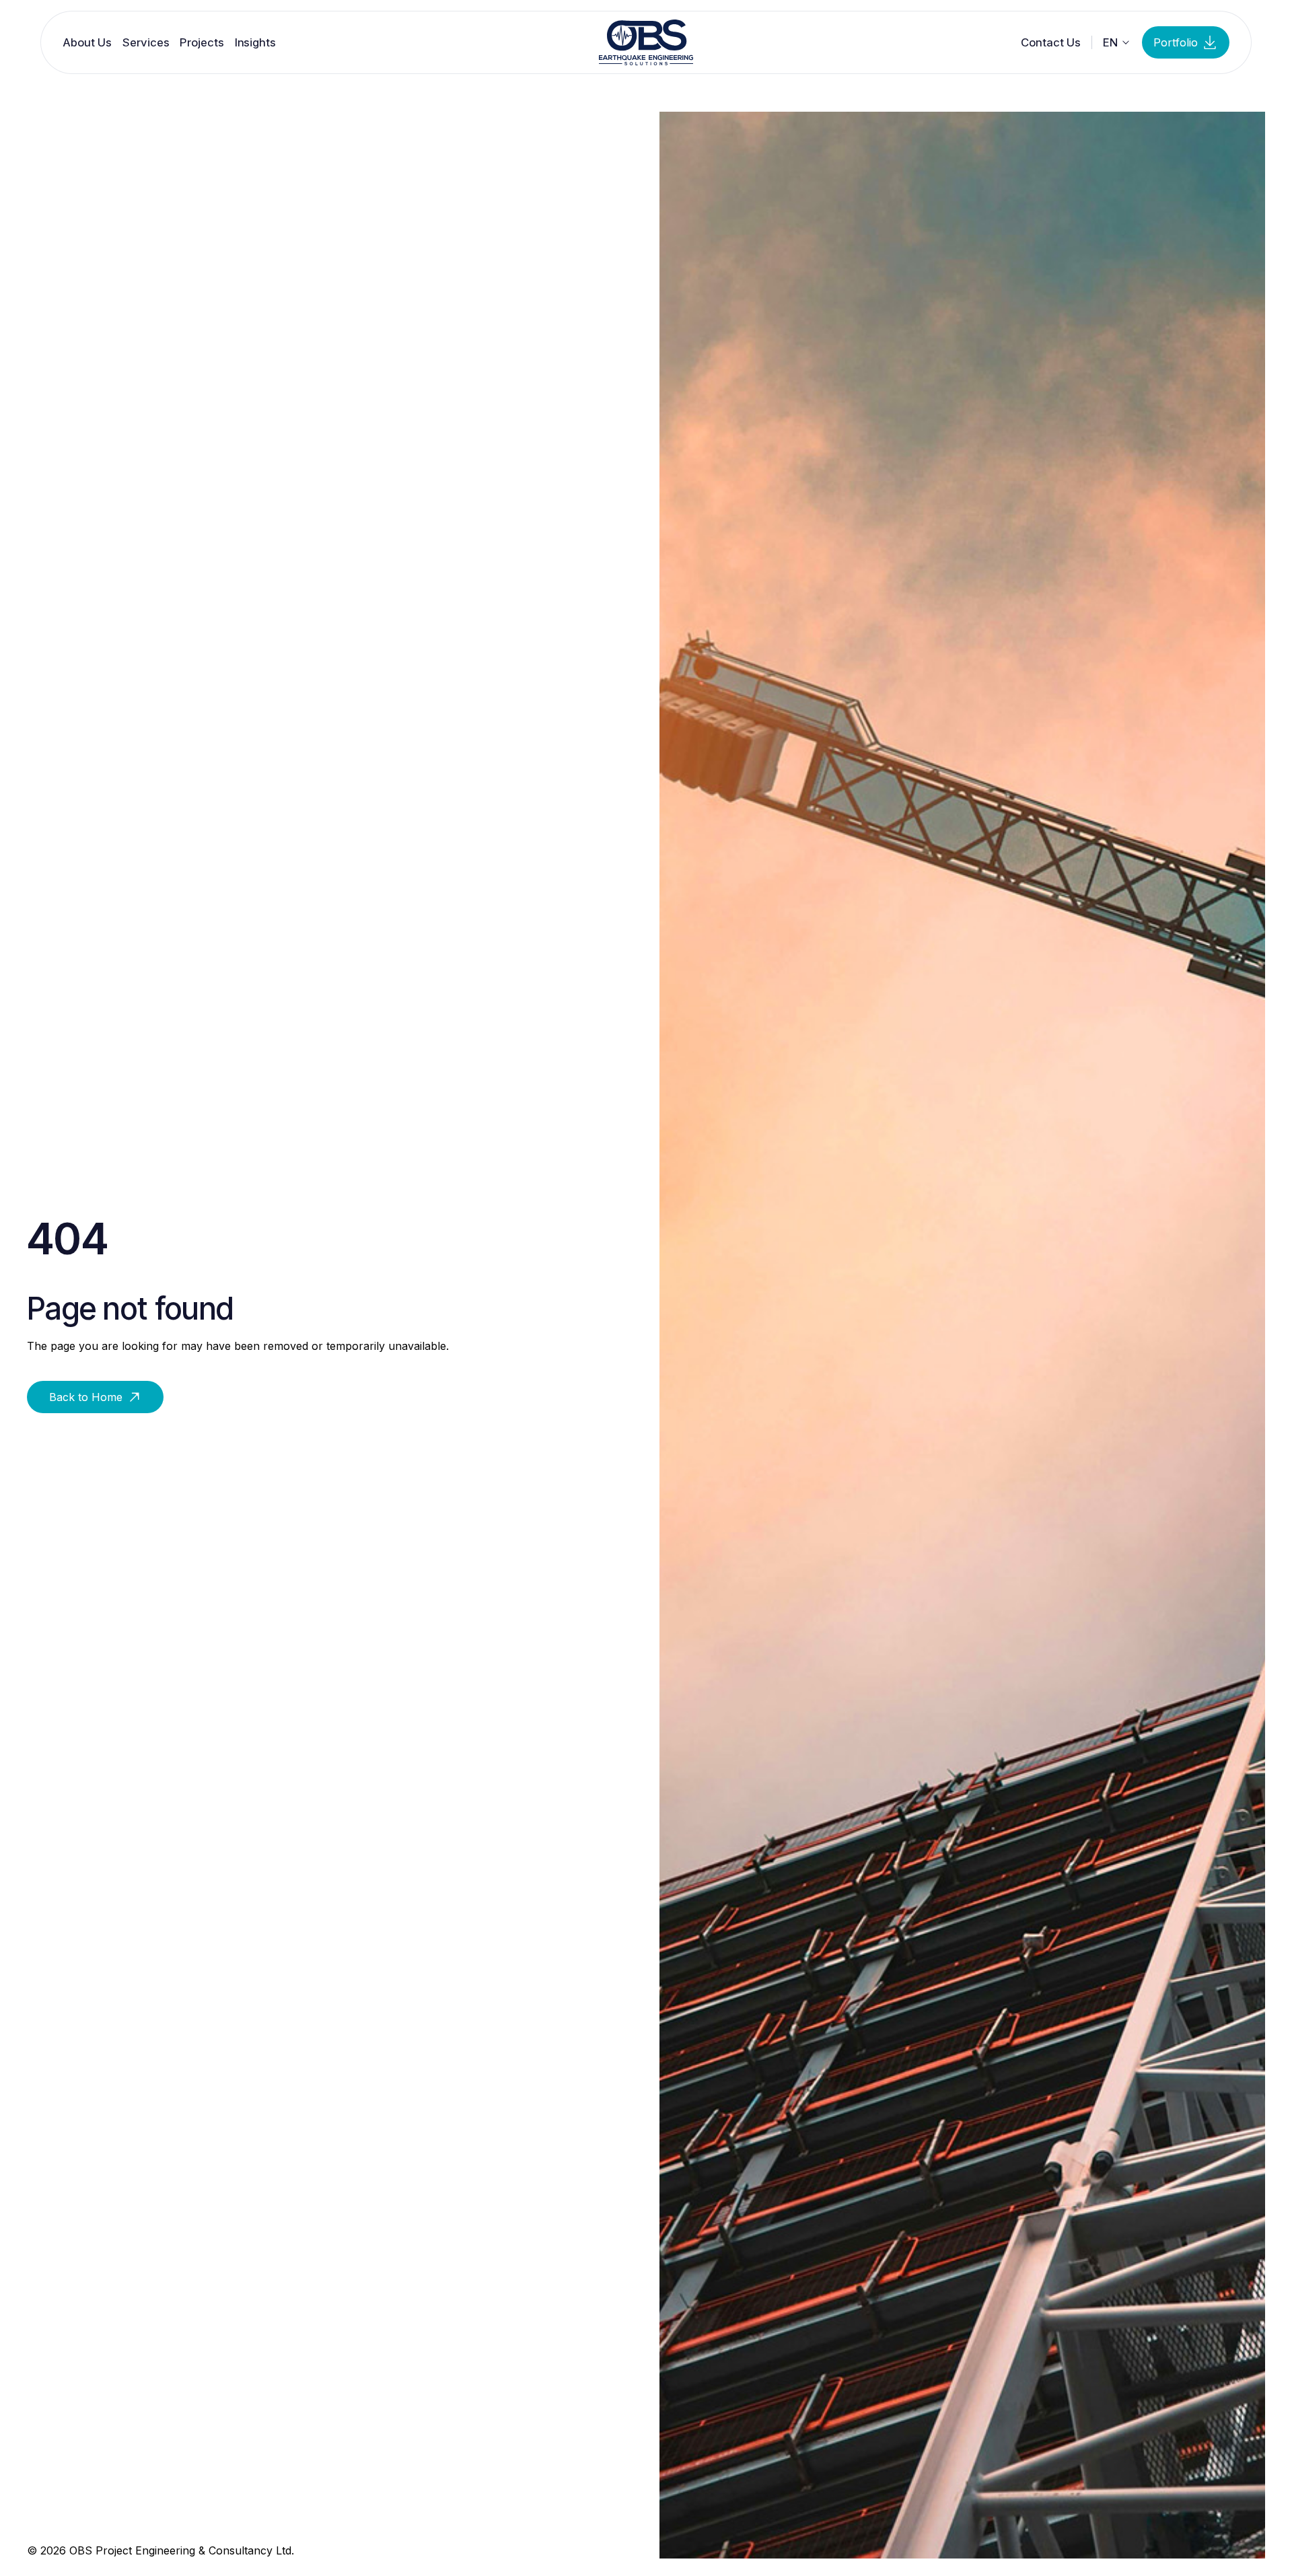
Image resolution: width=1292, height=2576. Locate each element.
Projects (202, 42)
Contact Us (1051, 42)
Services (146, 42)
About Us (87, 42)
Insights (255, 42)
